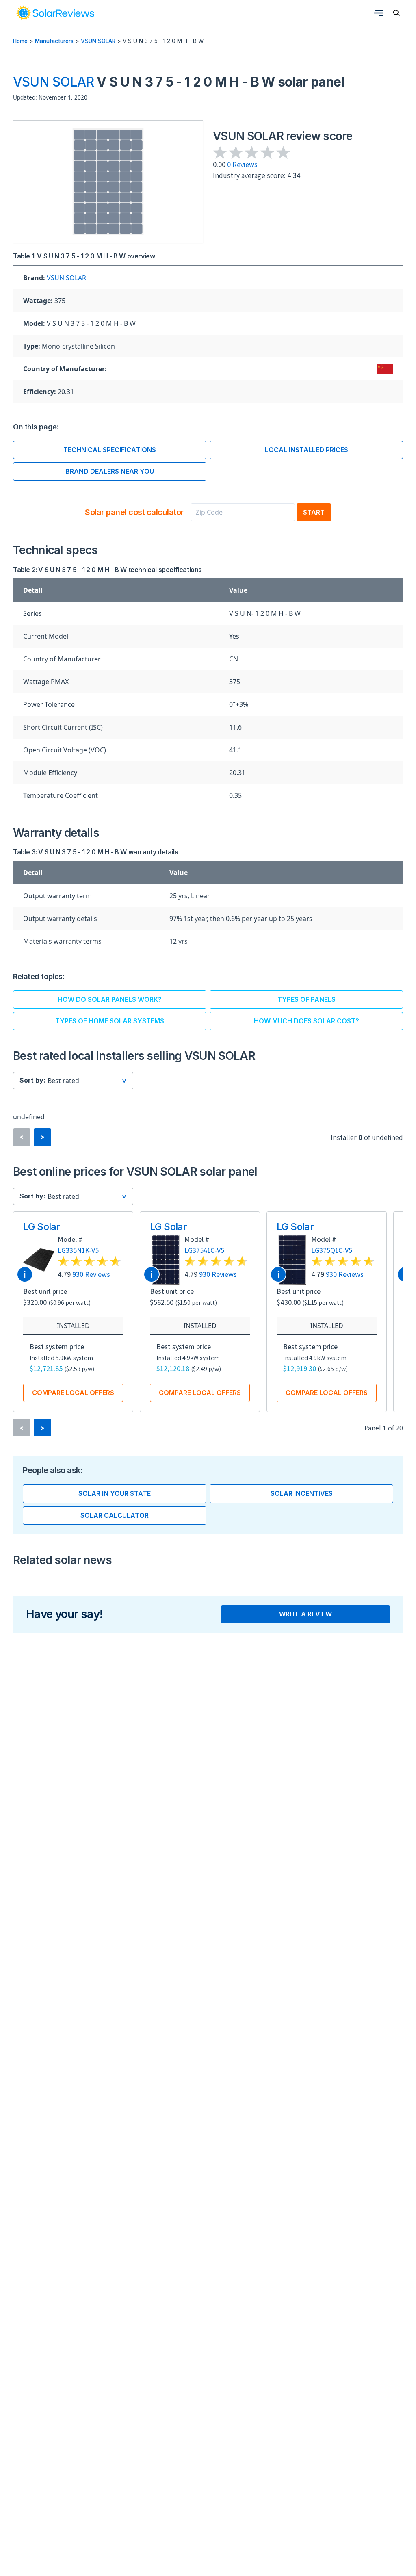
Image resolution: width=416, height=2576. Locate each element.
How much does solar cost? (307, 1021)
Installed (73, 1326)
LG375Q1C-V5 (332, 1250)
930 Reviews (91, 1274)
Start (314, 512)
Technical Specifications (110, 450)
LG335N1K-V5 (78, 1250)
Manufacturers (54, 41)
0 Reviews (242, 164)
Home (20, 41)
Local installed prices (307, 450)
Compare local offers (73, 1393)
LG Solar (42, 1227)
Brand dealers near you (110, 471)
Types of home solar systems (110, 1021)
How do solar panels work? (110, 999)
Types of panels (307, 999)
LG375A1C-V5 (204, 1250)
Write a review (305, 1614)
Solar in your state (115, 1493)
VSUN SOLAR (98, 41)
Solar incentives (302, 1493)
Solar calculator (115, 1515)
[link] (55, 13)
